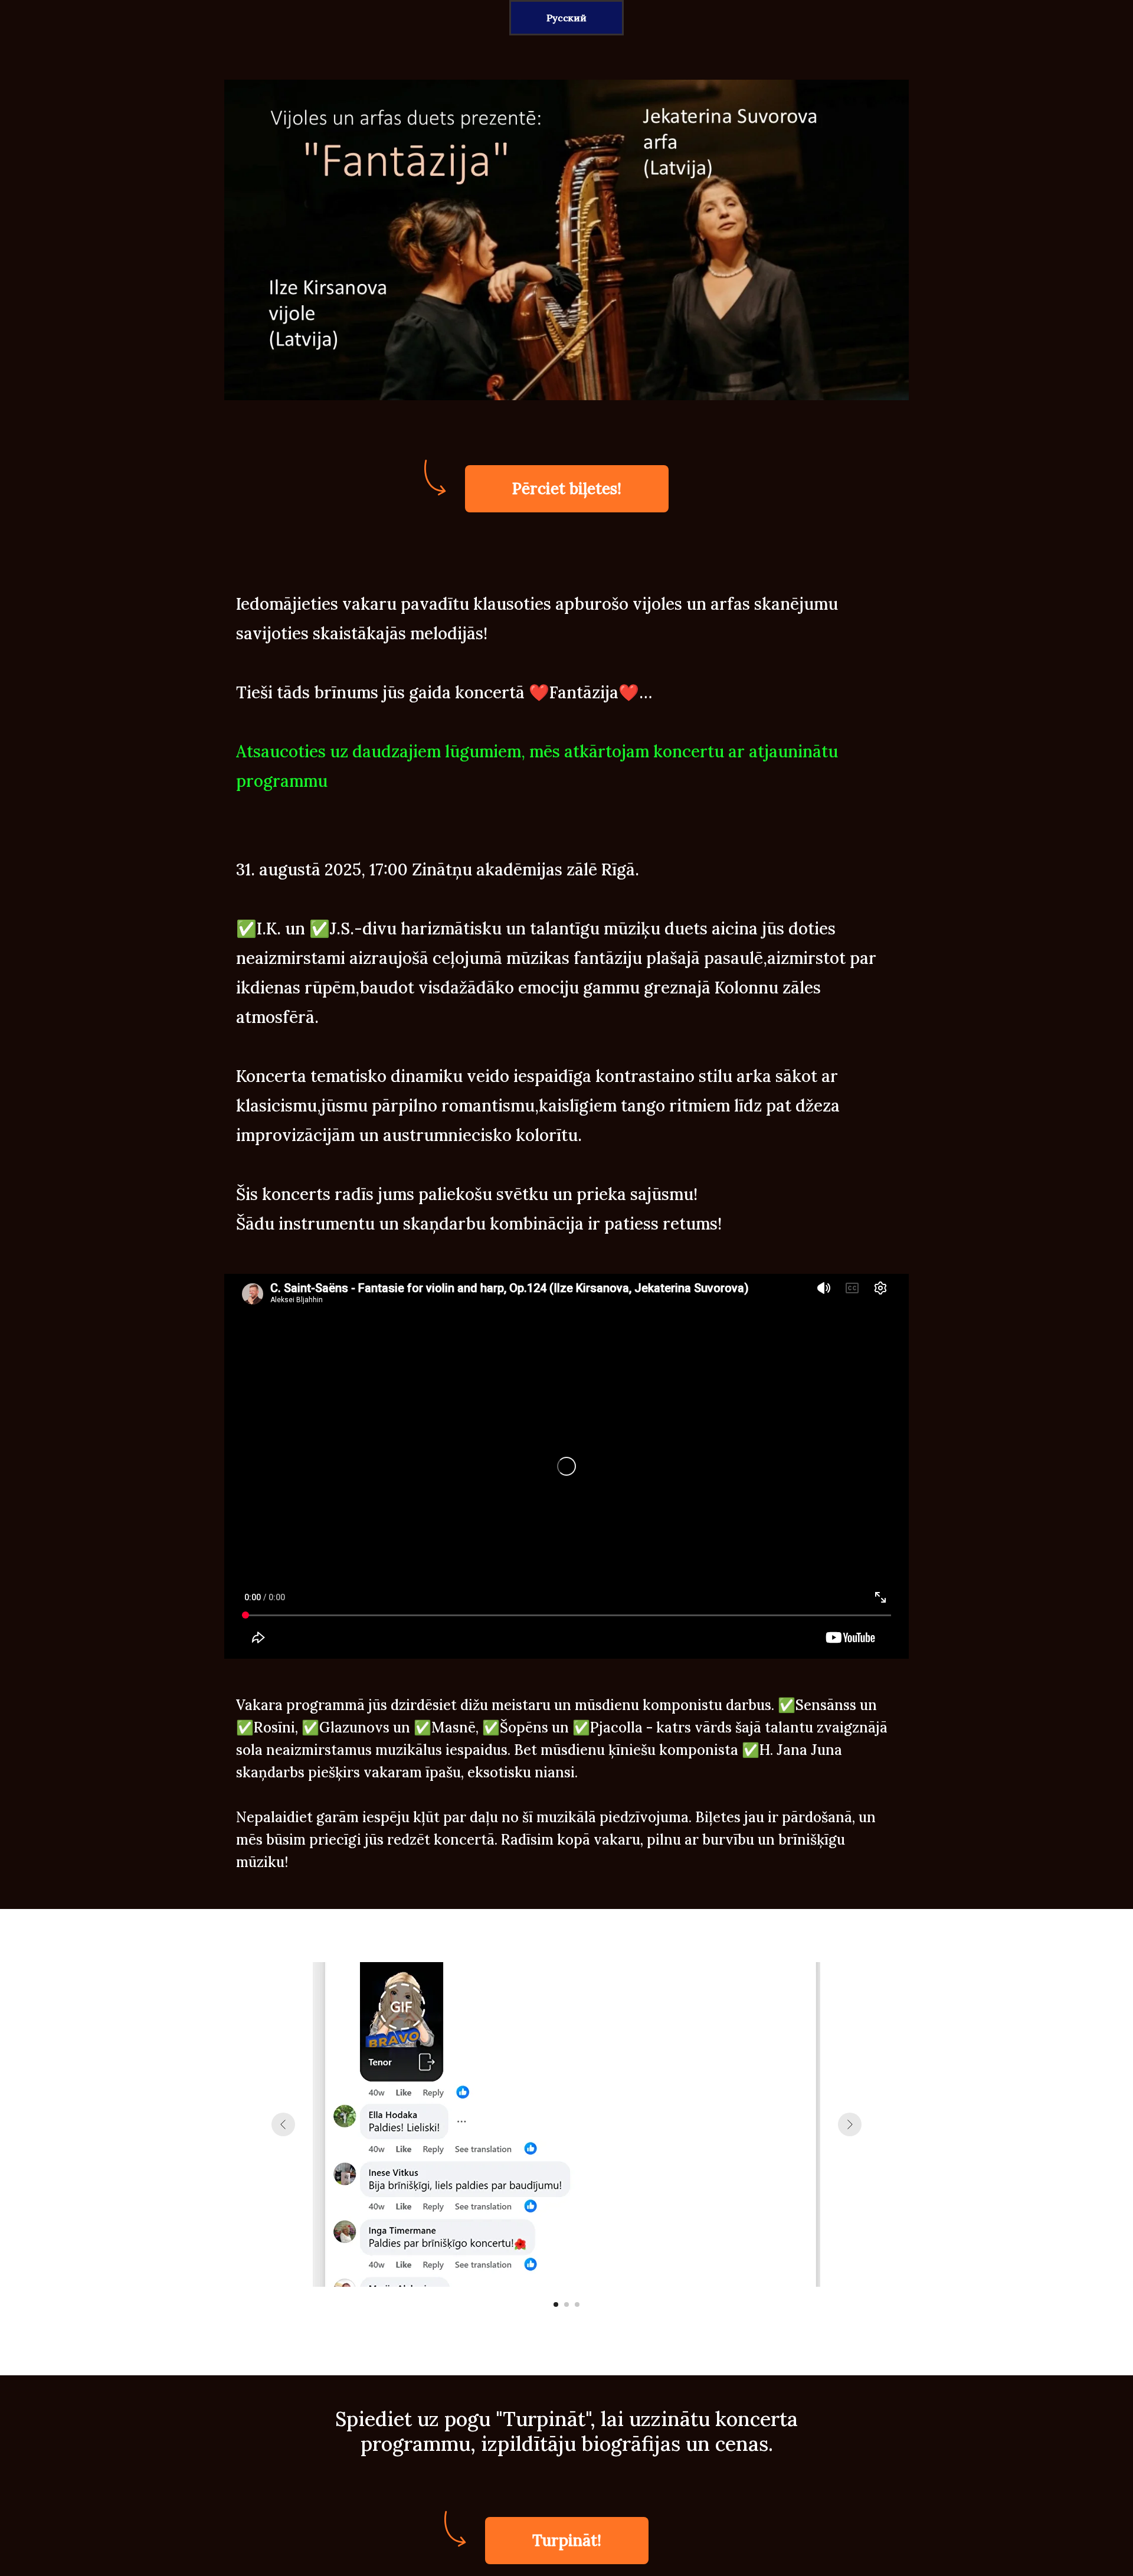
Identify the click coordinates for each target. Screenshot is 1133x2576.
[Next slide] (850, 2124)
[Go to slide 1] (556, 2304)
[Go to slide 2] (566, 2304)
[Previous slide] (283, 2124)
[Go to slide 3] (577, 2304)
